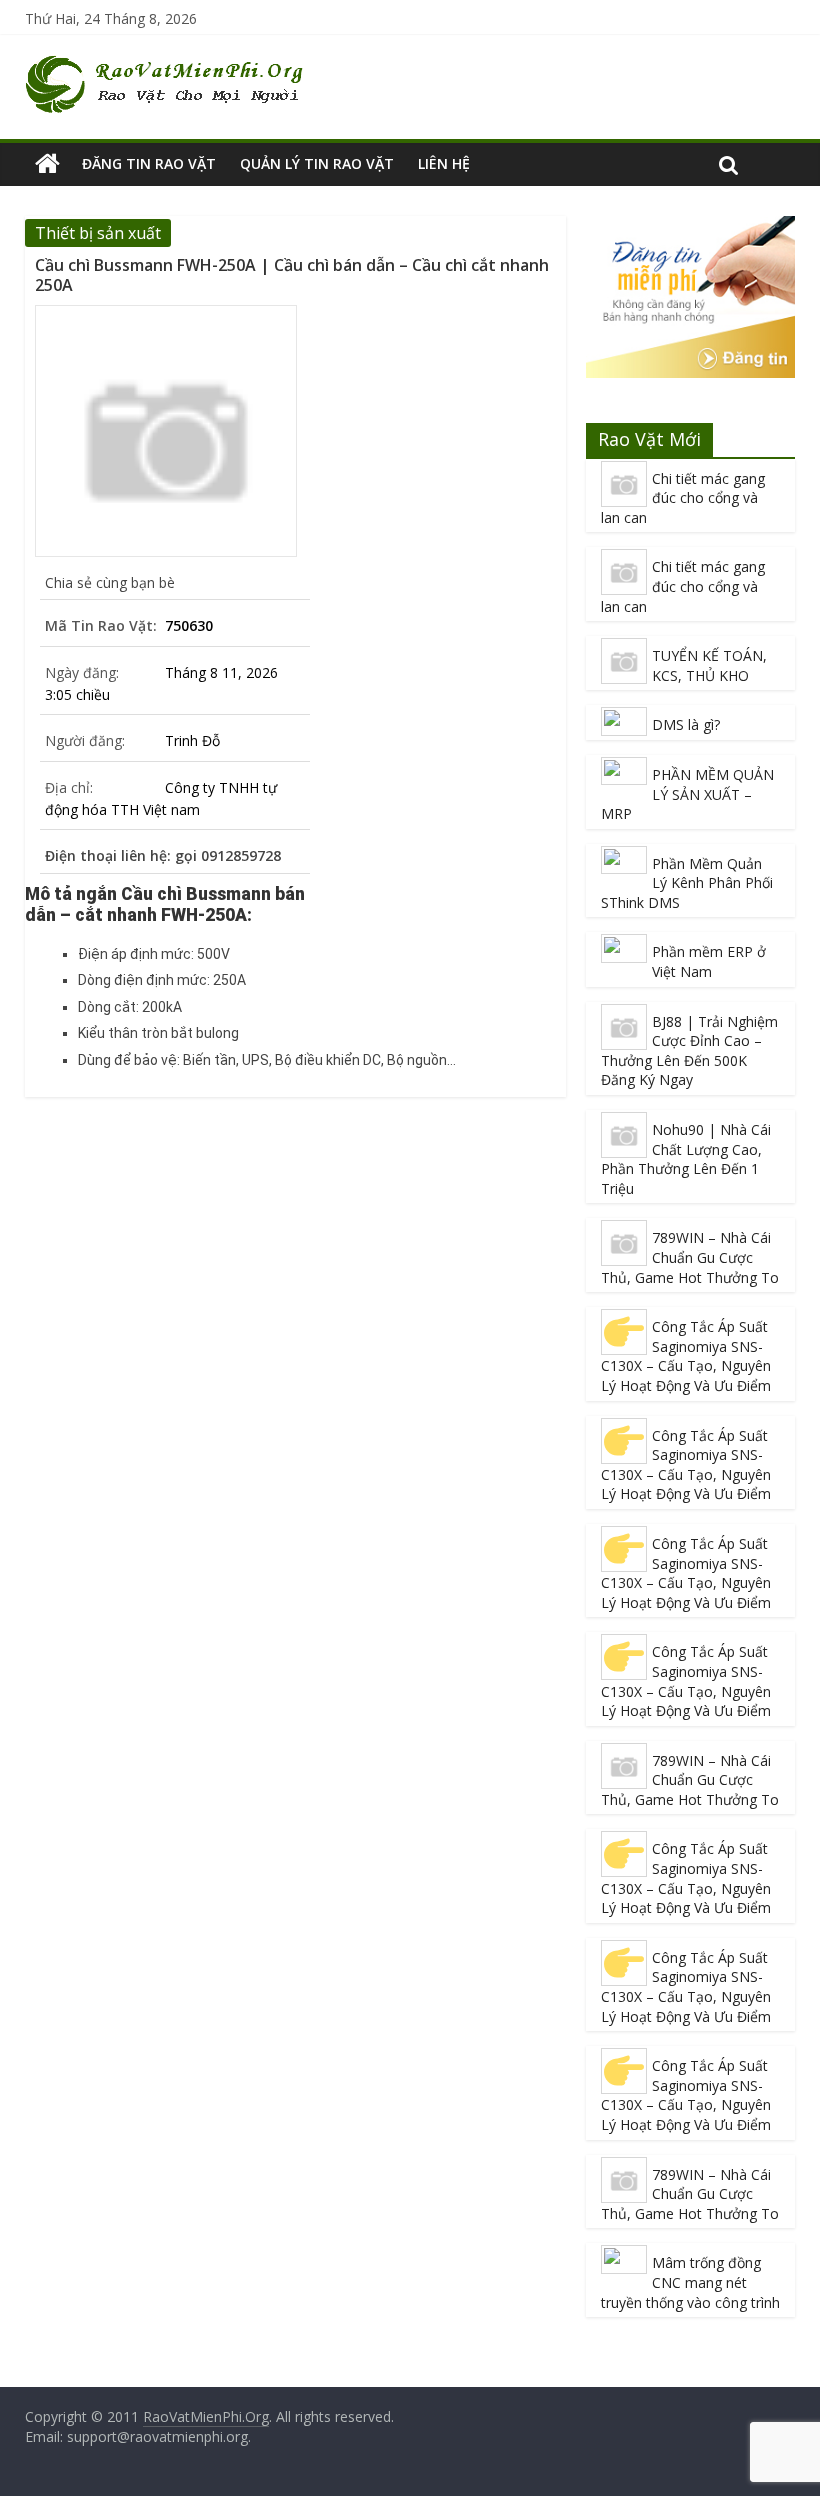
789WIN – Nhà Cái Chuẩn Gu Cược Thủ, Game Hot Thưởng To (690, 1257)
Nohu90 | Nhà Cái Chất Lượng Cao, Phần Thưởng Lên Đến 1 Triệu (686, 1159)
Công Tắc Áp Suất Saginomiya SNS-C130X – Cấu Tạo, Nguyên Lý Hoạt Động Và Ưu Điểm (686, 1356)
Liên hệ (444, 163)
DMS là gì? (686, 724)
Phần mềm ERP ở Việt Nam (709, 961)
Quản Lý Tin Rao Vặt (317, 163)
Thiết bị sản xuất (98, 233)
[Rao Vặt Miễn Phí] (47, 164)
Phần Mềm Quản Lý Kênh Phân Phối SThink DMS (687, 883)
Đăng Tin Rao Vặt (149, 163)
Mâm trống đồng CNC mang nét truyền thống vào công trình (690, 2282)
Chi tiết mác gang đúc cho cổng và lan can (683, 498)
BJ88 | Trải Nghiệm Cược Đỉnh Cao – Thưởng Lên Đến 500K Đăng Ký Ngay (689, 1051)
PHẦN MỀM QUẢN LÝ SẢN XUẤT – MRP (687, 794)
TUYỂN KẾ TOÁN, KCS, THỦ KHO (709, 665)
